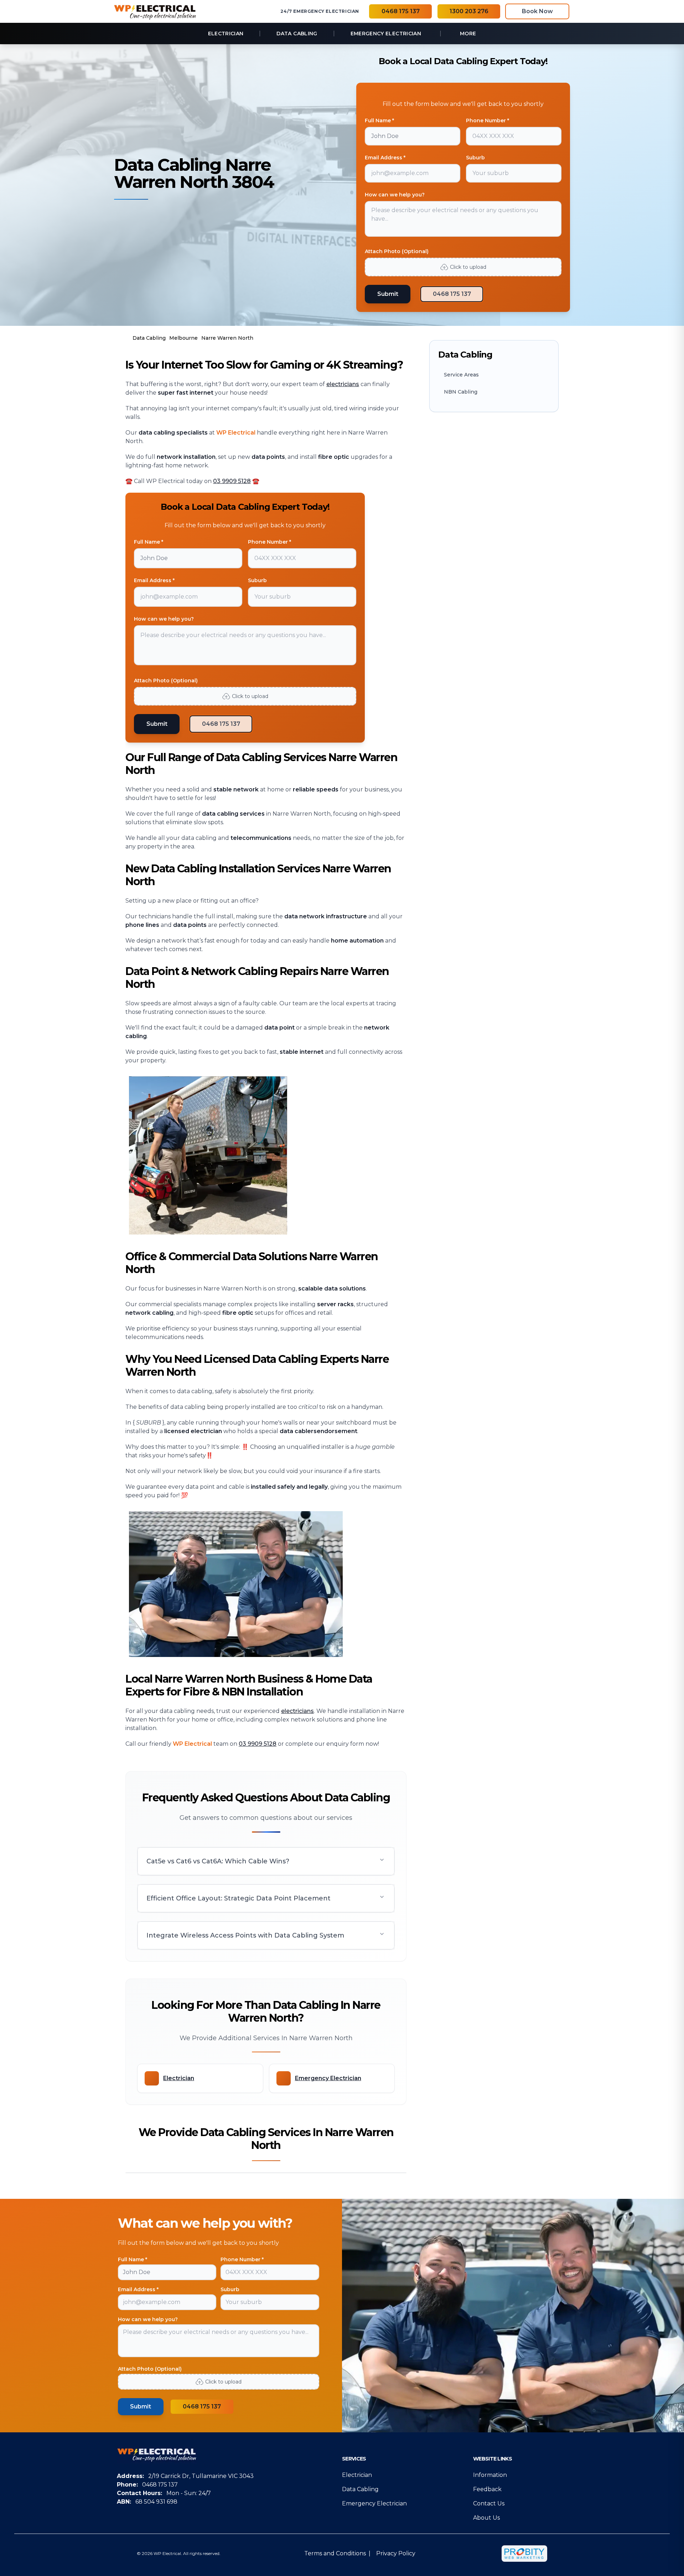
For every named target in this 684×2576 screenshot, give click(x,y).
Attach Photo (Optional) (397, 251)
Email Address (138, 2289)
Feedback (487, 2489)
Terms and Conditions (335, 2553)
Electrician (357, 2475)
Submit (388, 294)
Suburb (475, 158)
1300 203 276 (469, 11)
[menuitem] (226, 34)
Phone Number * (488, 120)
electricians (343, 384)
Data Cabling (360, 2489)
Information (490, 2475)
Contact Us (489, 2503)
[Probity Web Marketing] (524, 2554)
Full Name (133, 2259)
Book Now (537, 11)
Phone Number (242, 2259)
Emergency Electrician (374, 2503)
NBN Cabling (461, 392)
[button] (266, 1861)
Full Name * (379, 120)
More (468, 34)
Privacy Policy (396, 2553)
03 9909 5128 (232, 481)
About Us (486, 2518)
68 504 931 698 (156, 2502)
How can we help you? (395, 195)
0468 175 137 (401, 11)
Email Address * (385, 158)
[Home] (155, 11)
